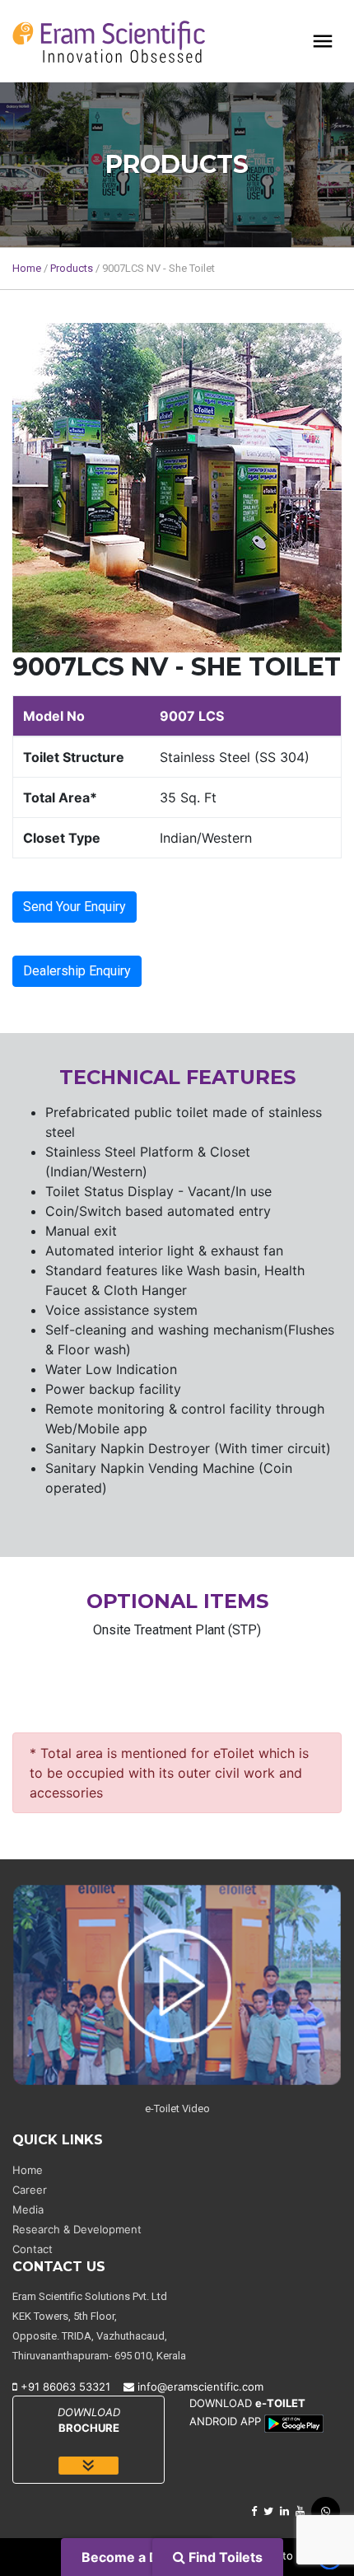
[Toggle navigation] (323, 41)
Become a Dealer (137, 2557)
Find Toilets (224, 2557)
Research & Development (77, 2229)
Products (72, 268)
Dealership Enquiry (77, 971)
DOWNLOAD (89, 2420)
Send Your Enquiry (75, 907)
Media (28, 2209)
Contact (33, 2249)
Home (27, 268)
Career (30, 2190)
